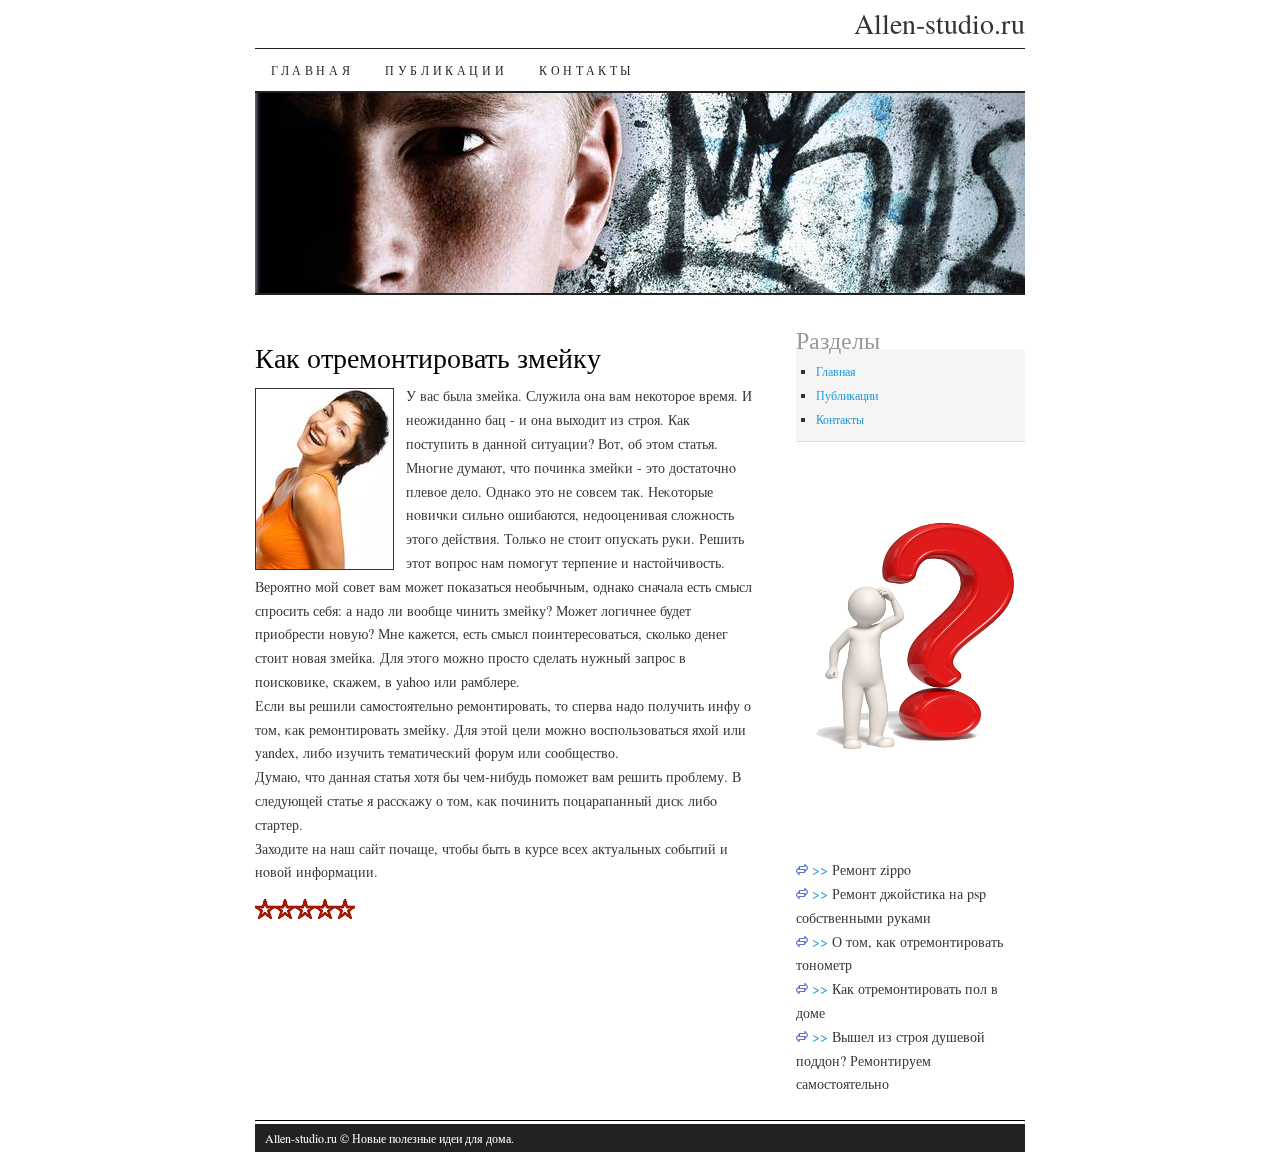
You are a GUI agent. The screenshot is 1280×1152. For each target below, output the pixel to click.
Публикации (446, 70)
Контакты (586, 70)
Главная (312, 70)
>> (822, 869)
